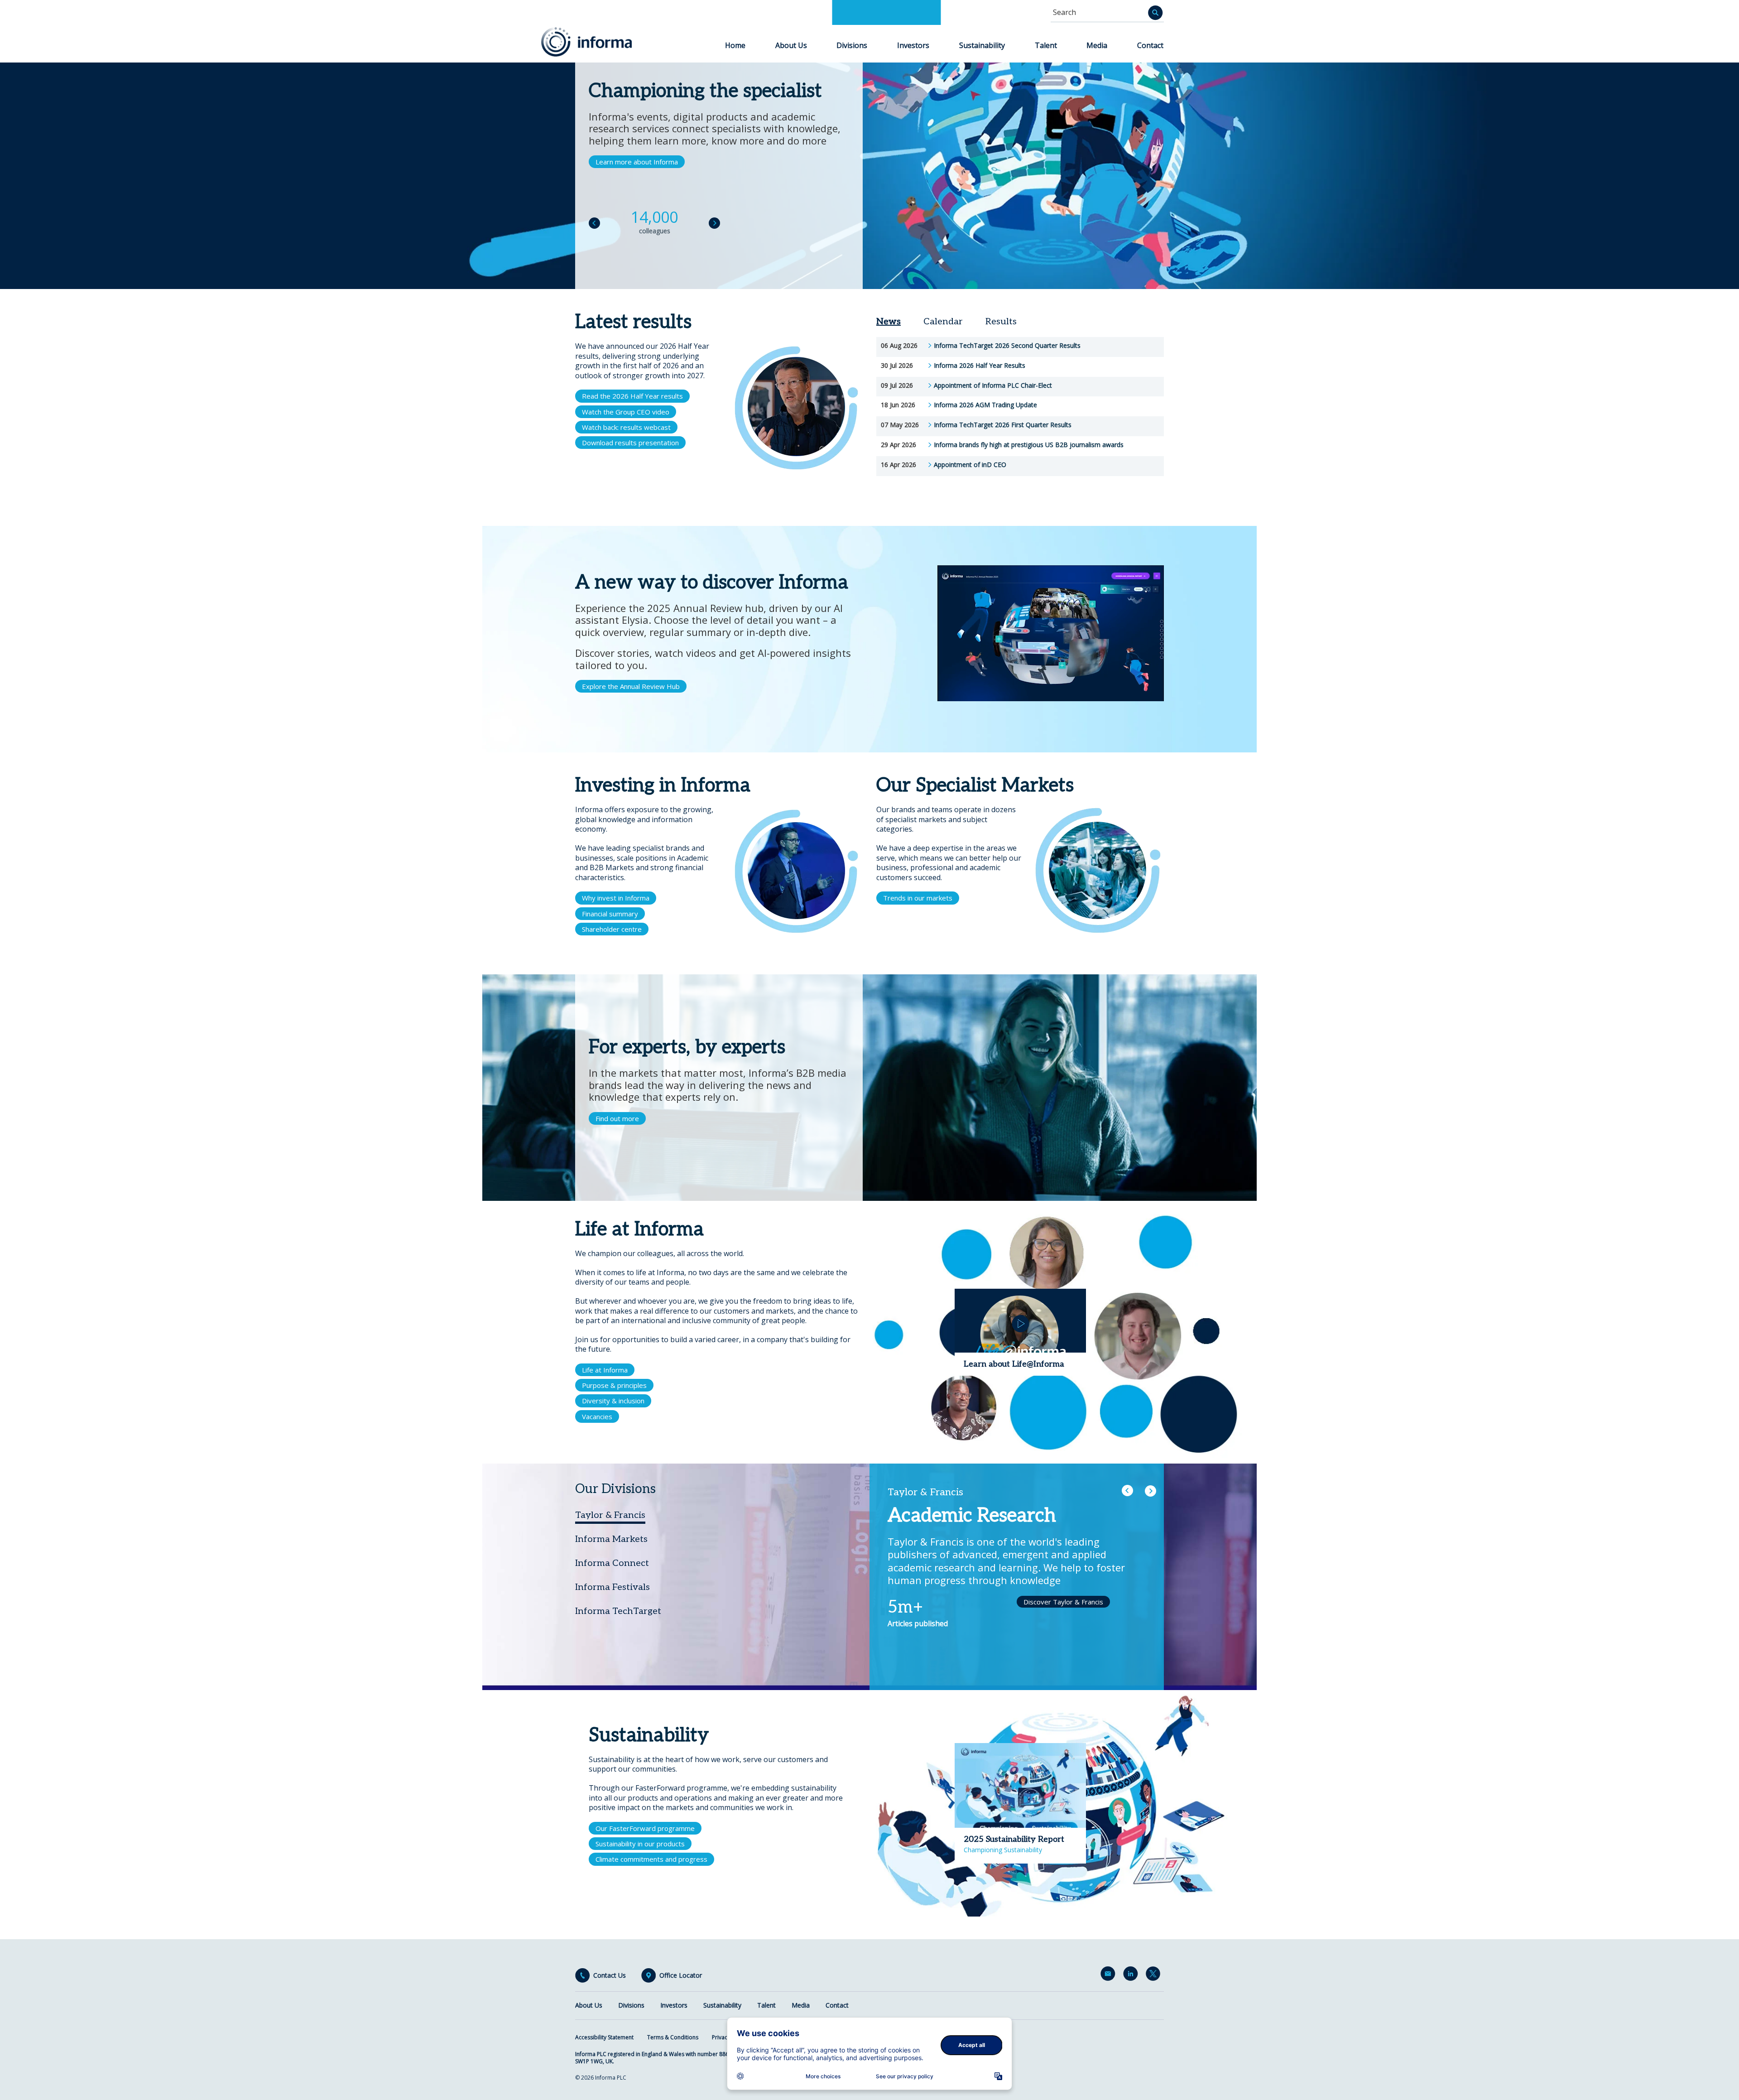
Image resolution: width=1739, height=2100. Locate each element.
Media (1097, 45)
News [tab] (889, 322)
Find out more (617, 1118)
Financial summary (610, 914)
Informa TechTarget (618, 1611)
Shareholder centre (612, 929)
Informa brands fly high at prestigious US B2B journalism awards (1029, 445)
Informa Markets (611, 1539)
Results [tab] (1001, 322)
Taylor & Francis (610, 1515)
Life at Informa (605, 1370)
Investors (913, 45)
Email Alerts (1110, 1975)
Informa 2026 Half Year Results (980, 366)
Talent (1046, 45)
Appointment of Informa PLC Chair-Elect (993, 385)
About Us (791, 45)
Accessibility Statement (604, 2037)
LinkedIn (1132, 1975)
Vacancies (597, 1416)
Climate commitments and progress (651, 1859)
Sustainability (982, 45)
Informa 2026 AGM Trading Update (985, 405)
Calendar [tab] (943, 322)
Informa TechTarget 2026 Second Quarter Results (1007, 346)
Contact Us (610, 1975)
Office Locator (681, 1975)
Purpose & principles (614, 1385)
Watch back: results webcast (626, 427)
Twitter (1155, 1975)
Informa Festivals (612, 1587)
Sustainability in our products (640, 1844)
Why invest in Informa (616, 898)
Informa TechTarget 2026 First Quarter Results (1003, 425)
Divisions (852, 45)
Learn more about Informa (637, 162)
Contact (1150, 45)
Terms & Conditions (673, 2037)
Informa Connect (612, 1563)
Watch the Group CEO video (626, 412)
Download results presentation (630, 443)
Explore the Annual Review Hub (631, 686)
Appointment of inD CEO (970, 465)
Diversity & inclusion (613, 1401)
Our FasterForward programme (645, 1828)
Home (735, 45)
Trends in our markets (918, 898)
